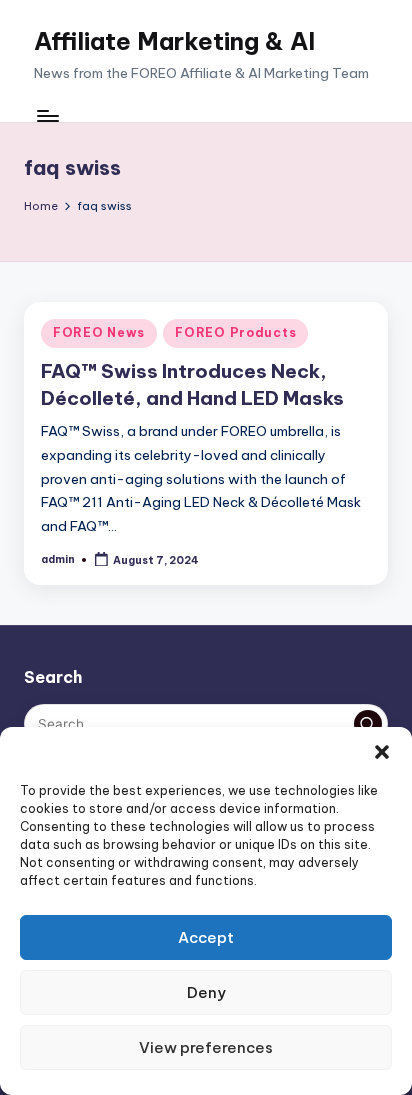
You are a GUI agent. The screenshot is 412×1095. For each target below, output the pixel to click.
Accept (206, 937)
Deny (206, 992)
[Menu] (47, 116)
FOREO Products (235, 332)
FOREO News (99, 332)
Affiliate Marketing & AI (174, 41)
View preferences (206, 1047)
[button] (382, 752)
